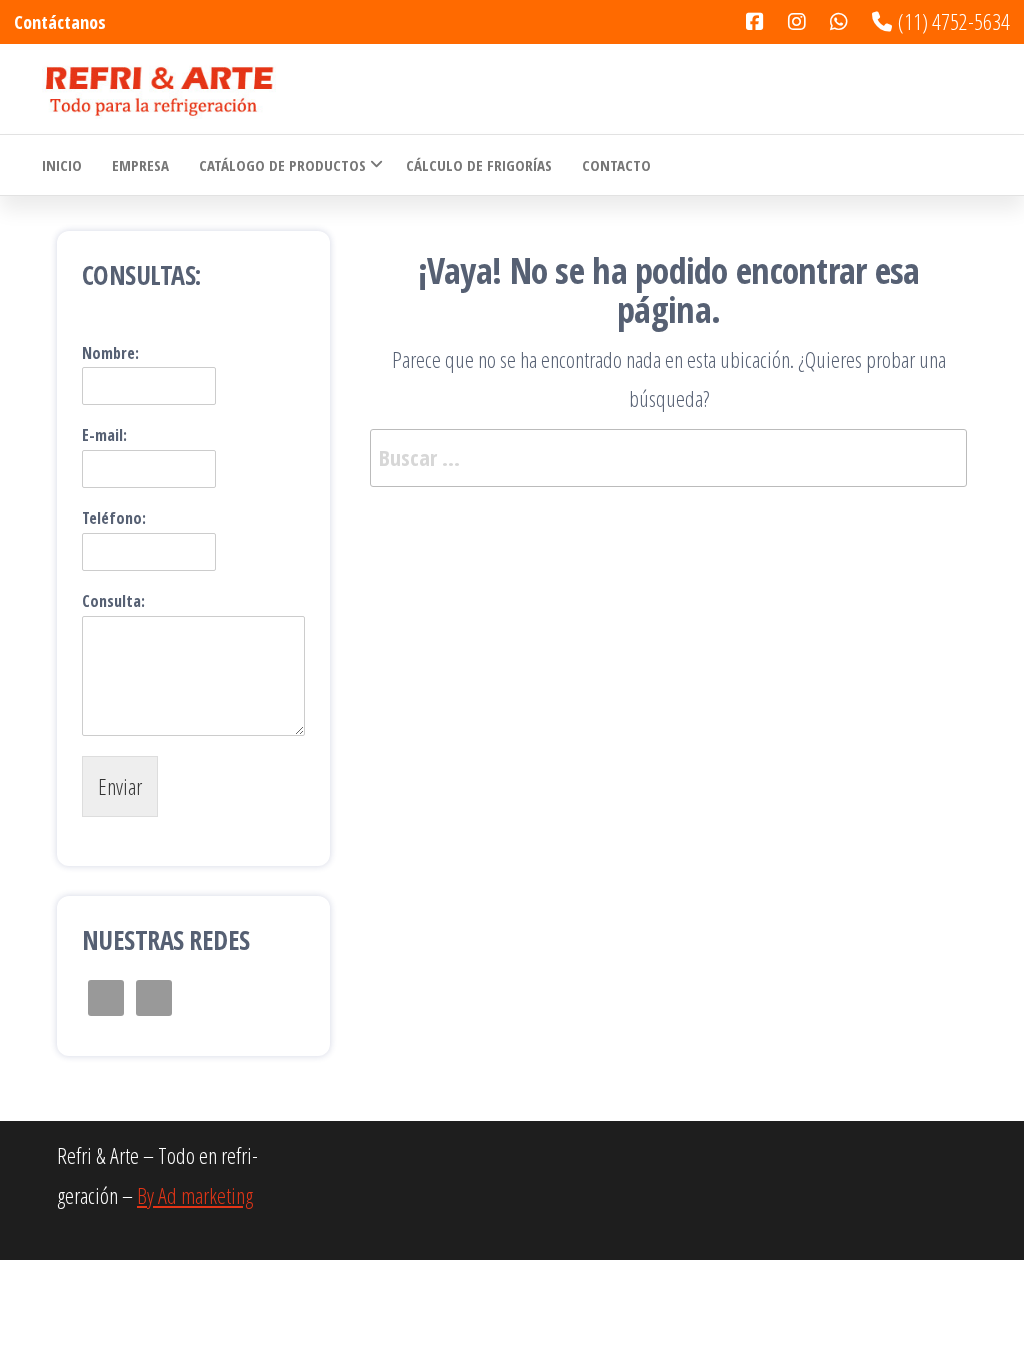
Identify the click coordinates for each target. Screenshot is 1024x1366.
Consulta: (113, 601)
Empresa (140, 165)
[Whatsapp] (681, 165)
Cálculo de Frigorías (479, 165)
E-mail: (104, 435)
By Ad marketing (195, 1195)
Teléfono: (114, 518)
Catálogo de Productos (282, 165)
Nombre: (110, 353)
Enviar (120, 786)
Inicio (62, 165)
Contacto (616, 165)
